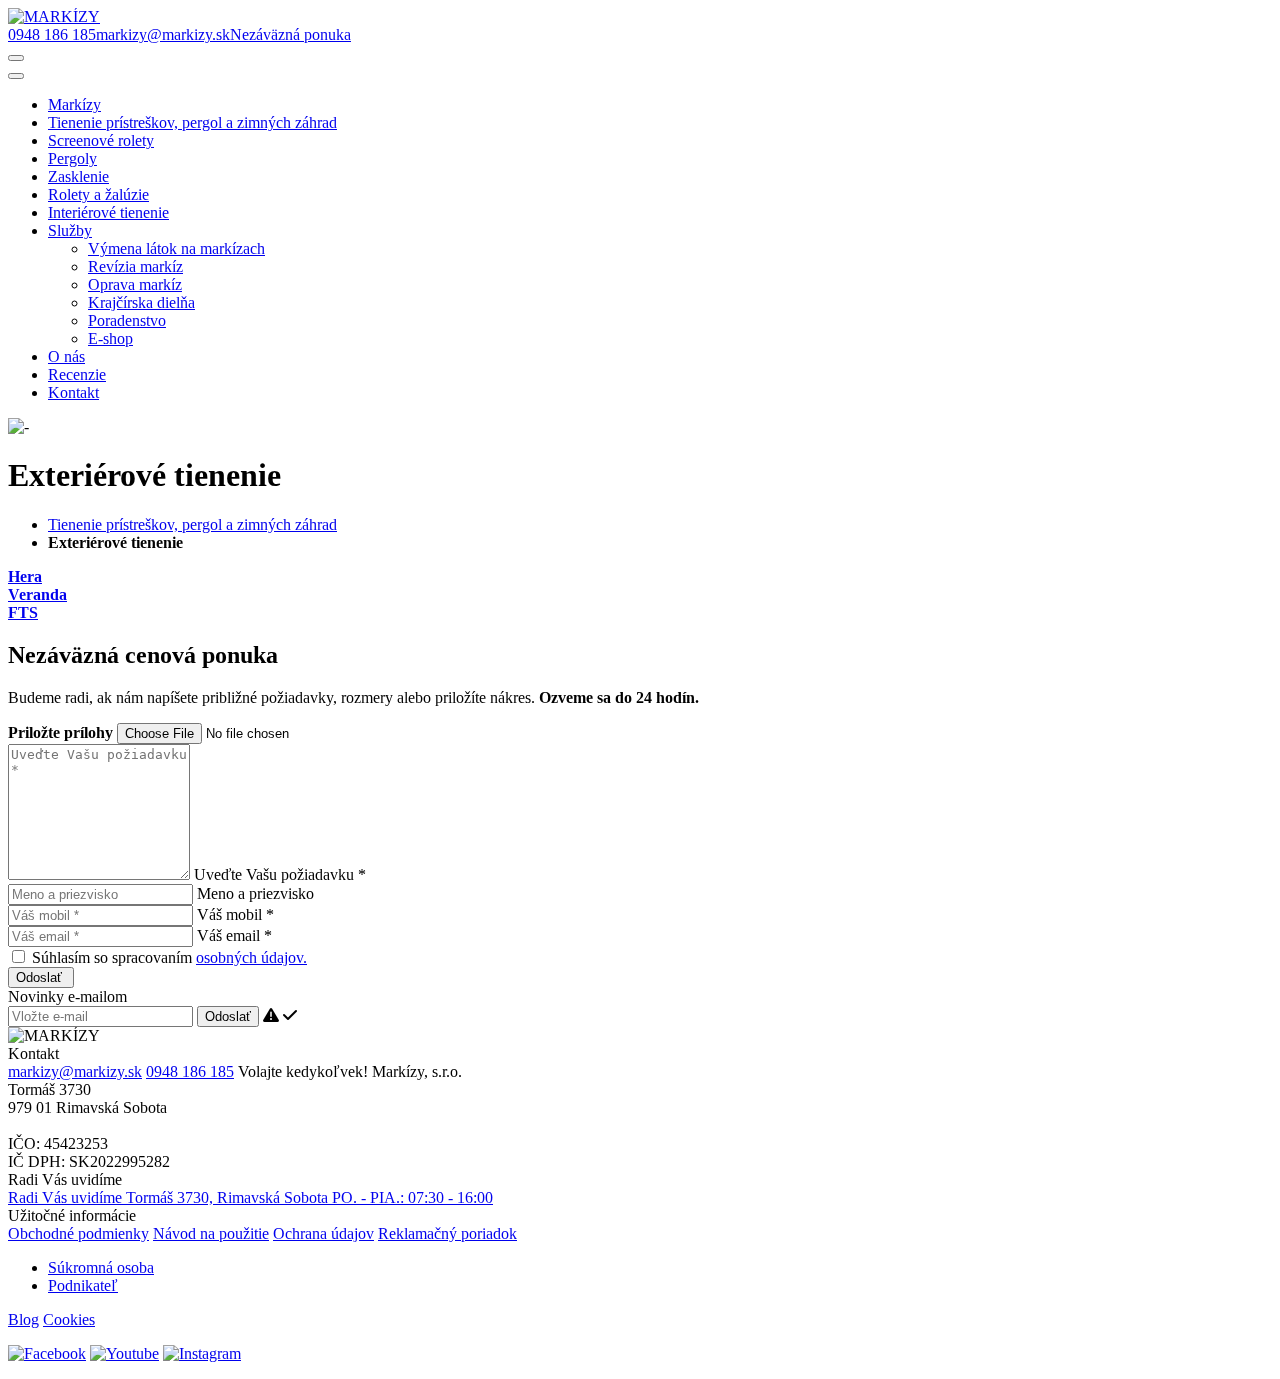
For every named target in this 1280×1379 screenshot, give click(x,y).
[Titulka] (54, 16)
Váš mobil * (235, 914)
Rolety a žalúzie (98, 194)
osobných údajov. (251, 957)
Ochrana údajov (323, 1233)
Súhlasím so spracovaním (169, 957)
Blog (23, 1319)
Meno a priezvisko (255, 893)
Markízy (74, 104)
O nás (66, 356)
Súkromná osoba (101, 1267)
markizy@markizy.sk (75, 1071)
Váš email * (234, 935)
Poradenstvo (127, 320)
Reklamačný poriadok (447, 1233)
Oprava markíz (135, 284)
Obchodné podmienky (78, 1233)
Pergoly (72, 158)
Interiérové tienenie (108, 212)
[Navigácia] (16, 58)
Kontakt (73, 392)
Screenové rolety (101, 140)
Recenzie (77, 374)
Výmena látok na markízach (176, 248)
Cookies (69, 1319)
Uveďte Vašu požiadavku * (280, 874)
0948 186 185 (190, 1071)
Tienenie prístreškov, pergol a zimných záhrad (192, 122)
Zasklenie (78, 176)
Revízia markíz (135, 266)
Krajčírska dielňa (141, 302)
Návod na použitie (211, 1233)
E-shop (110, 338)
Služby (70, 230)
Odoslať (41, 977)
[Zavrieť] (16, 76)
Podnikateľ (83, 1285)
